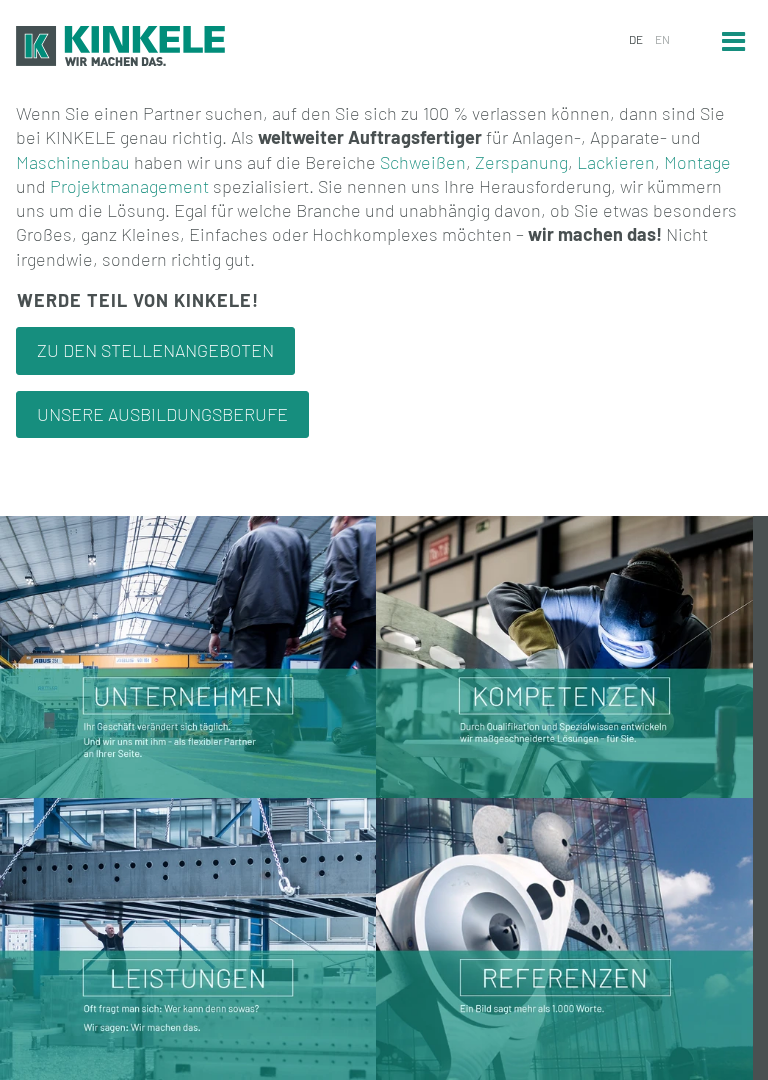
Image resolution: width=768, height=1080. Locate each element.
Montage (697, 162)
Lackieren (616, 162)
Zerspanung (521, 162)
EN (662, 39)
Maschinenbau (73, 162)
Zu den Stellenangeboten (155, 350)
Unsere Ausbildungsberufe (162, 414)
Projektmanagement (129, 186)
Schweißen (423, 162)
